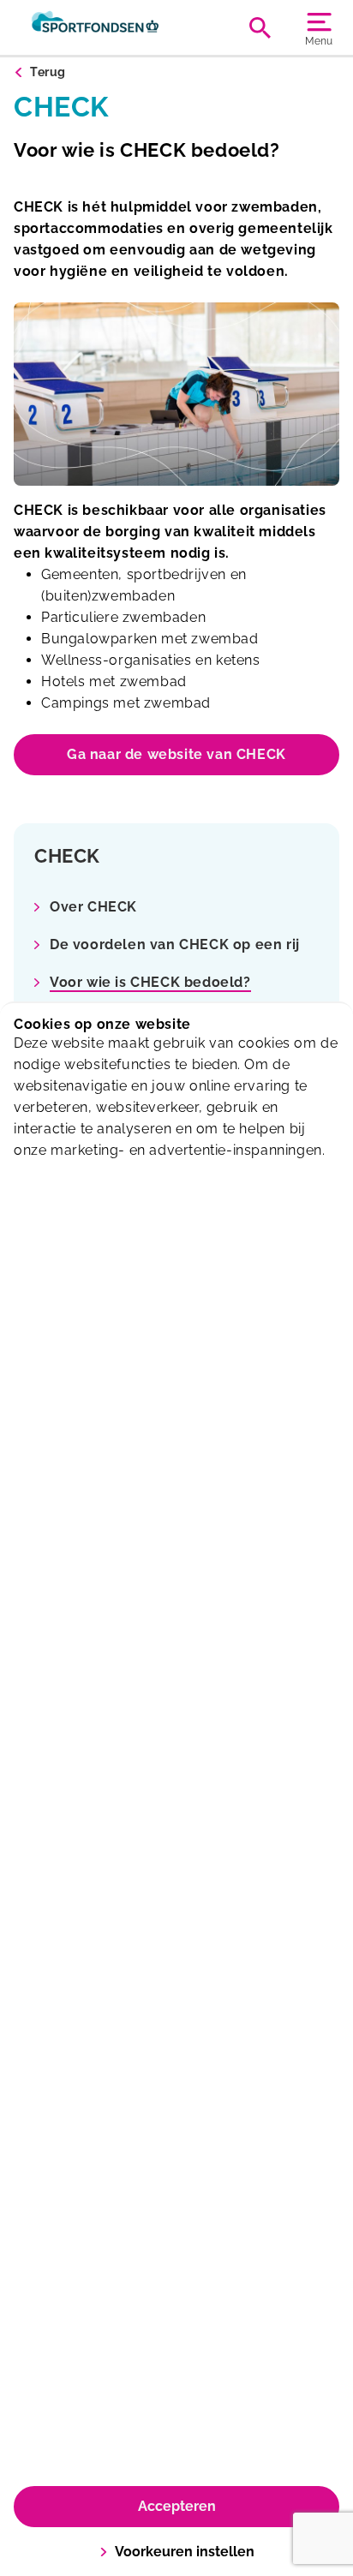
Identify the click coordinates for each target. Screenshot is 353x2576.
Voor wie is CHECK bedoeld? (150, 982)
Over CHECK (93, 907)
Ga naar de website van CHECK (176, 754)
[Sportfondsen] (95, 27)
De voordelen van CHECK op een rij (175, 944)
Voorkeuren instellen (185, 2552)
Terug (48, 72)
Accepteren (177, 2506)
